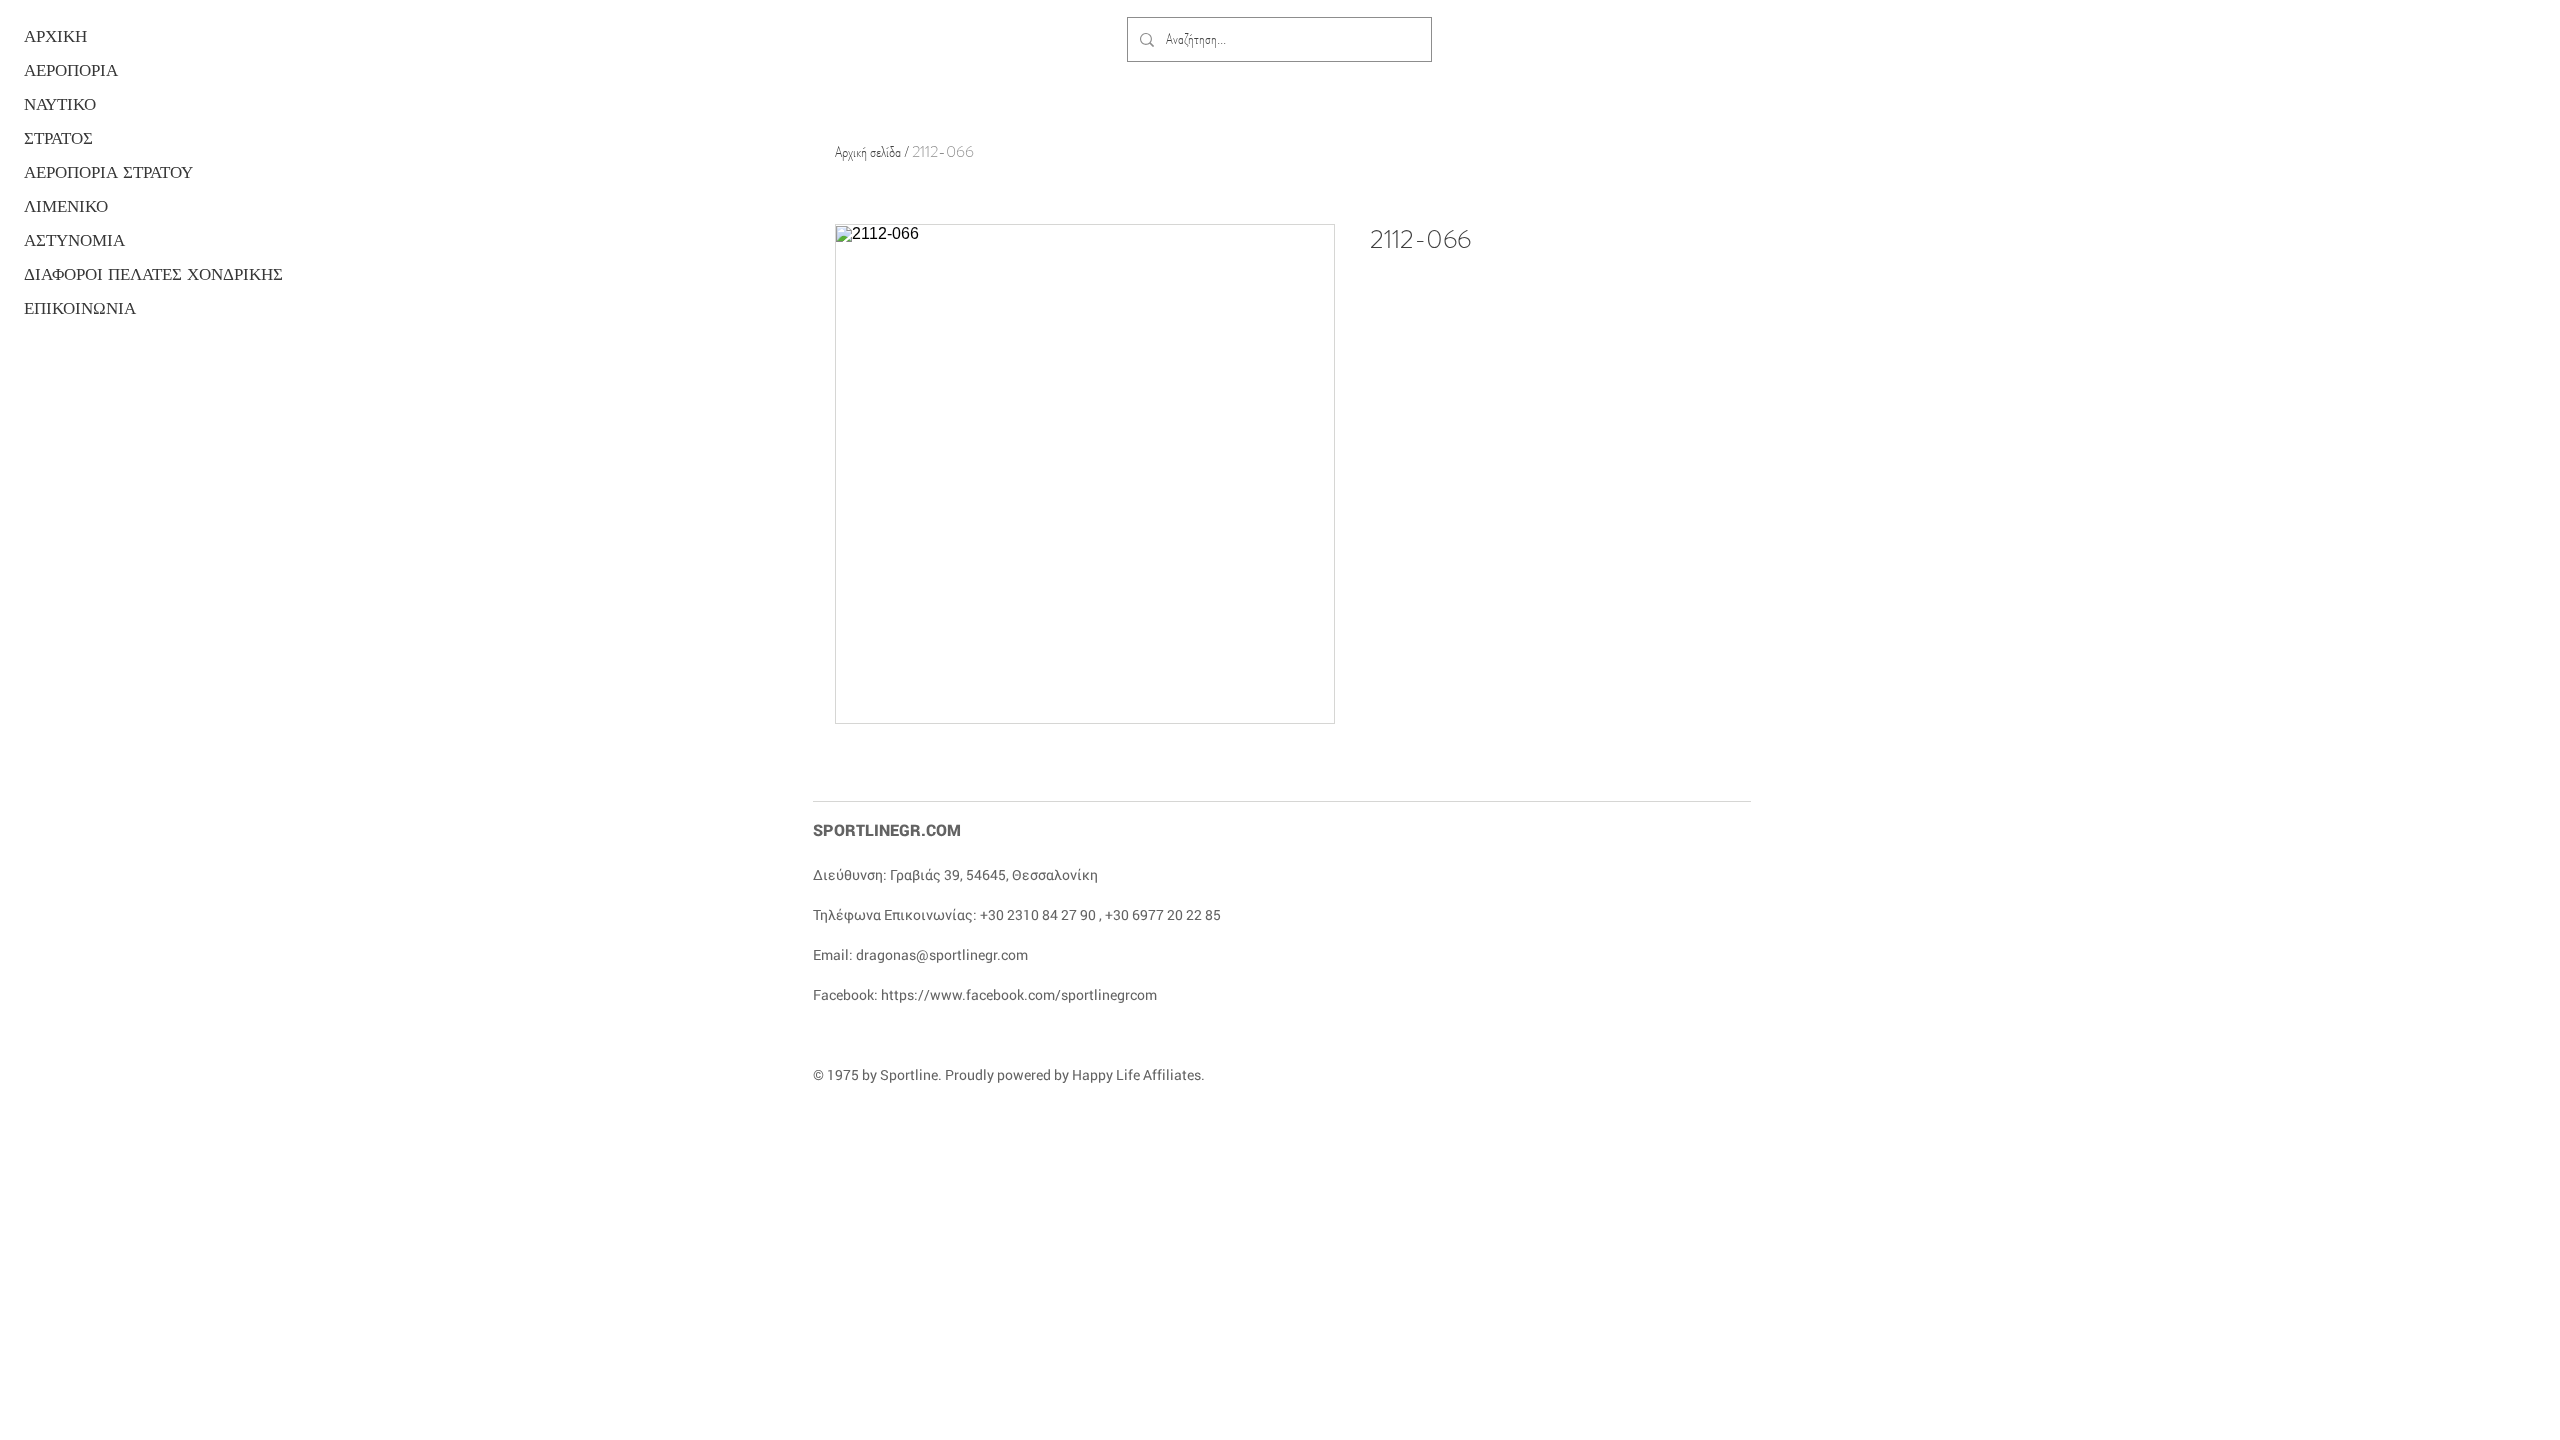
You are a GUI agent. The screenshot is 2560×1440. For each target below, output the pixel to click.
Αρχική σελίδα (868, 151)
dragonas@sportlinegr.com (942, 954)
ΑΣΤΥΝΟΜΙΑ (74, 240)
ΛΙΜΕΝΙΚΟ (66, 206)
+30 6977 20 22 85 (1163, 914)
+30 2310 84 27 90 (1038, 914)
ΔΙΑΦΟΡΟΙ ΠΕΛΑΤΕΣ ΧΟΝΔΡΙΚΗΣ (101, 274)
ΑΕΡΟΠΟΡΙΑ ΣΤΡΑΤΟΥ (101, 172)
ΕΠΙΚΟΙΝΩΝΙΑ (80, 308)
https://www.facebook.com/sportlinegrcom (1019, 994)
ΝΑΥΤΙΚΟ (60, 104)
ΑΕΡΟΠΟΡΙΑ (71, 70)
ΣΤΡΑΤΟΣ (58, 138)
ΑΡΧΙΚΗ (55, 36)
